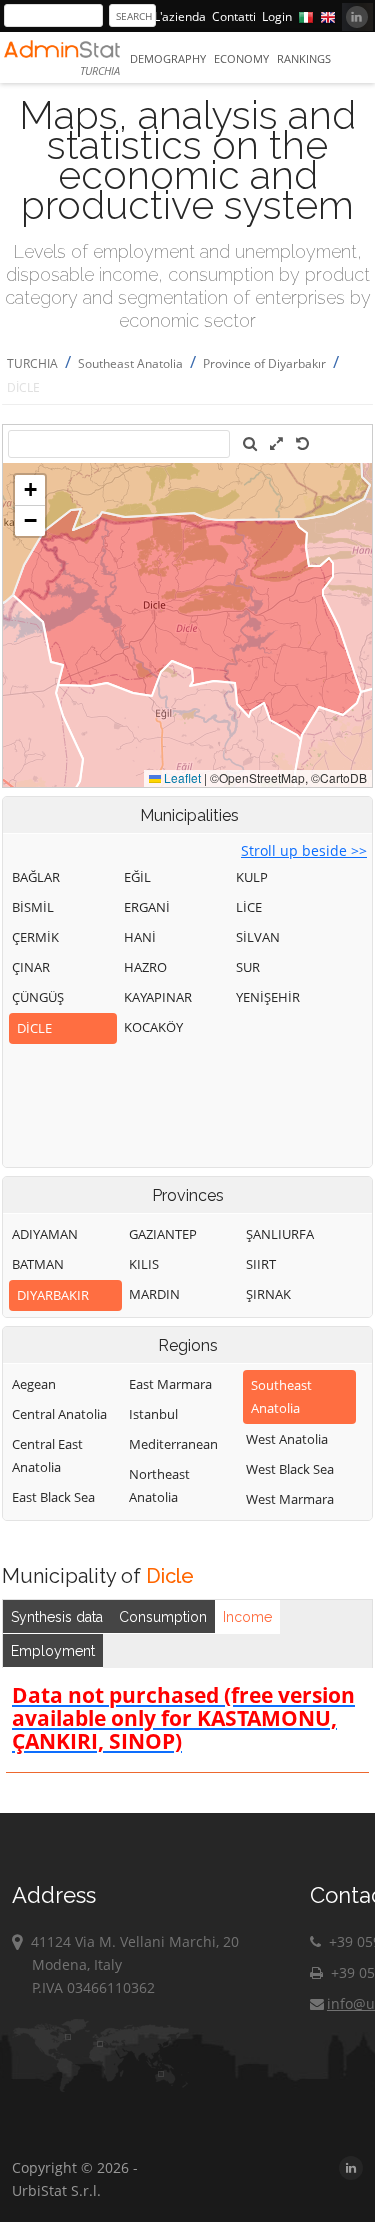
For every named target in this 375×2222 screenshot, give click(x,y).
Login (277, 16)
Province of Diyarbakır (264, 363)
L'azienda (180, 16)
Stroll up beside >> (304, 850)
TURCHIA (32, 363)
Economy (241, 58)
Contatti (234, 16)
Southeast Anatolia (130, 363)
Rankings (304, 58)
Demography (168, 58)
